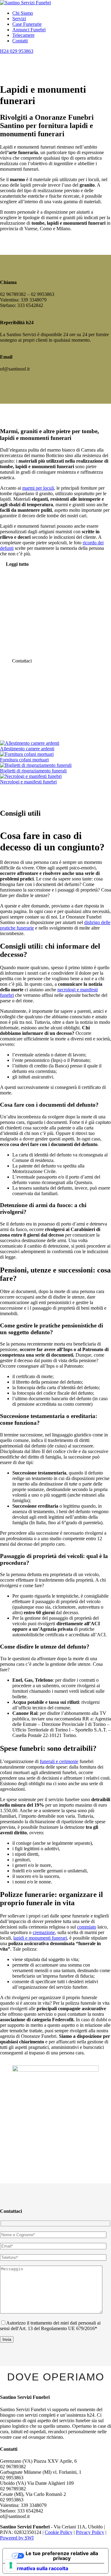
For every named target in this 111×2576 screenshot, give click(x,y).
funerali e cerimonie (59, 1761)
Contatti (20, 41)
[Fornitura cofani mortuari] (27, 754)
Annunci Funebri (29, 30)
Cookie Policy (59, 2532)
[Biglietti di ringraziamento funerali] (36, 765)
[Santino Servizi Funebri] (25, 3)
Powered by (12, 2538)
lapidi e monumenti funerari (40, 1938)
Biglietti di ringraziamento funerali (33, 771)
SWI (29, 2538)
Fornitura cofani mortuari (24, 760)
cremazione (44, 1932)
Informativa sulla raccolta (38, 2568)
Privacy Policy (90, 2532)
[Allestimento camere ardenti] (30, 743)
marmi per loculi (38, 488)
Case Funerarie (27, 24)
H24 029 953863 (17, 51)
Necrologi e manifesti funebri (28, 782)
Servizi (19, 19)
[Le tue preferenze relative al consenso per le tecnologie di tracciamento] (11, 2565)
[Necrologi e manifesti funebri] (31, 776)
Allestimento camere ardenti (27, 749)
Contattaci (22, 661)
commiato (87, 1927)
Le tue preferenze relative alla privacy (62, 2556)
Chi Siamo (23, 13)
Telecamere (23, 35)
